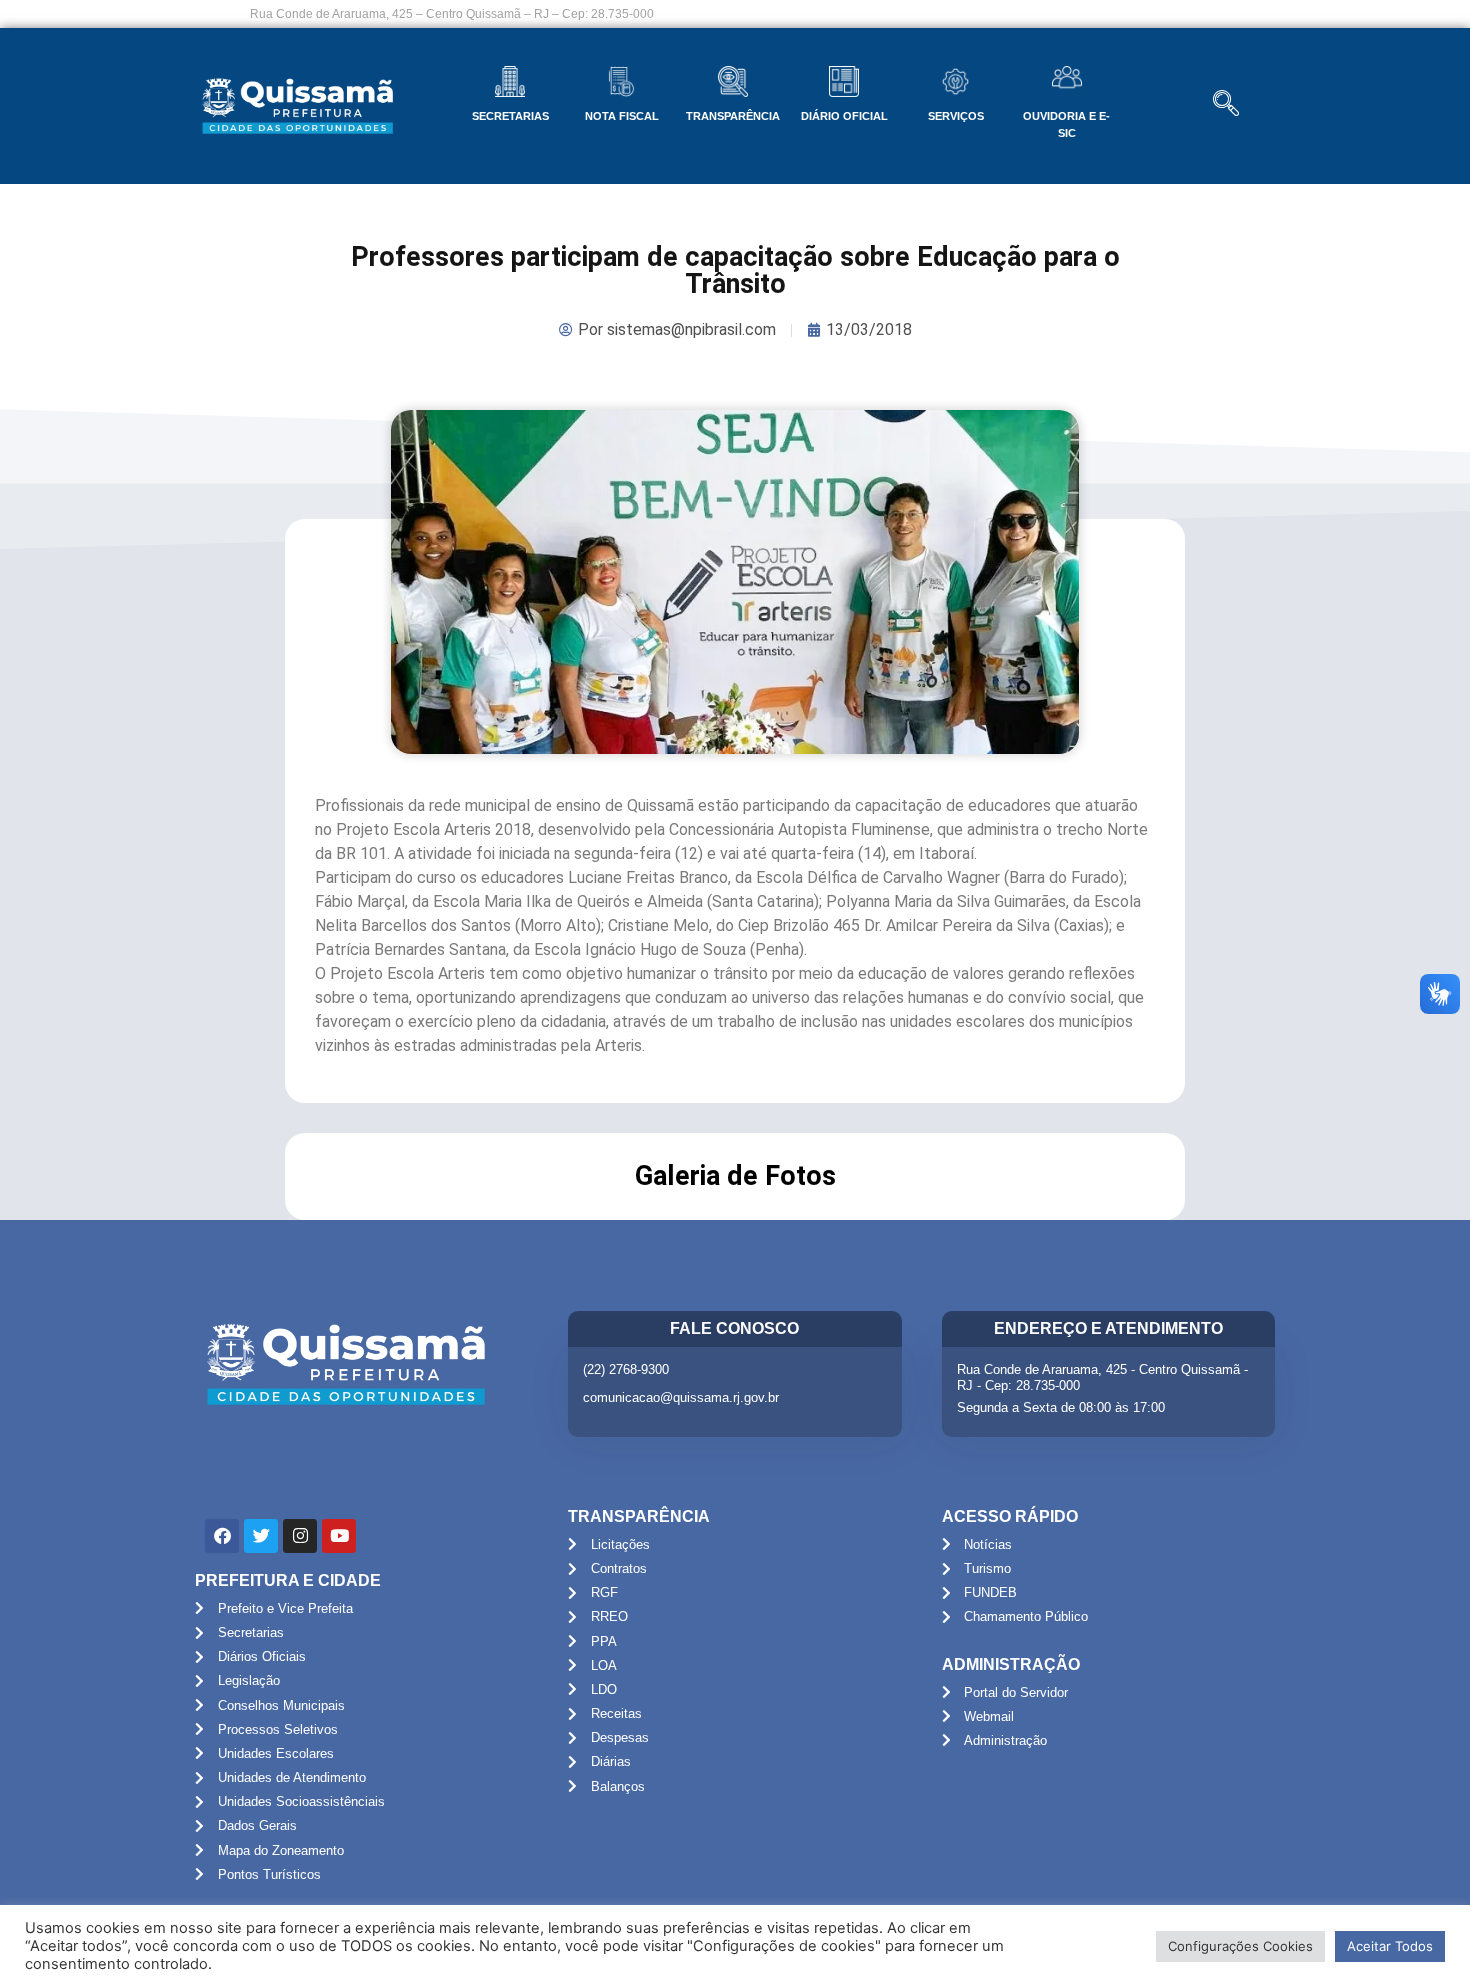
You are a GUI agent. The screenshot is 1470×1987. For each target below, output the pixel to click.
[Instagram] (300, 1536)
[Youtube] (339, 1536)
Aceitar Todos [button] (1390, 1946)
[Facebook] (222, 1536)
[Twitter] (261, 1536)
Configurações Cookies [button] (1240, 1946)
